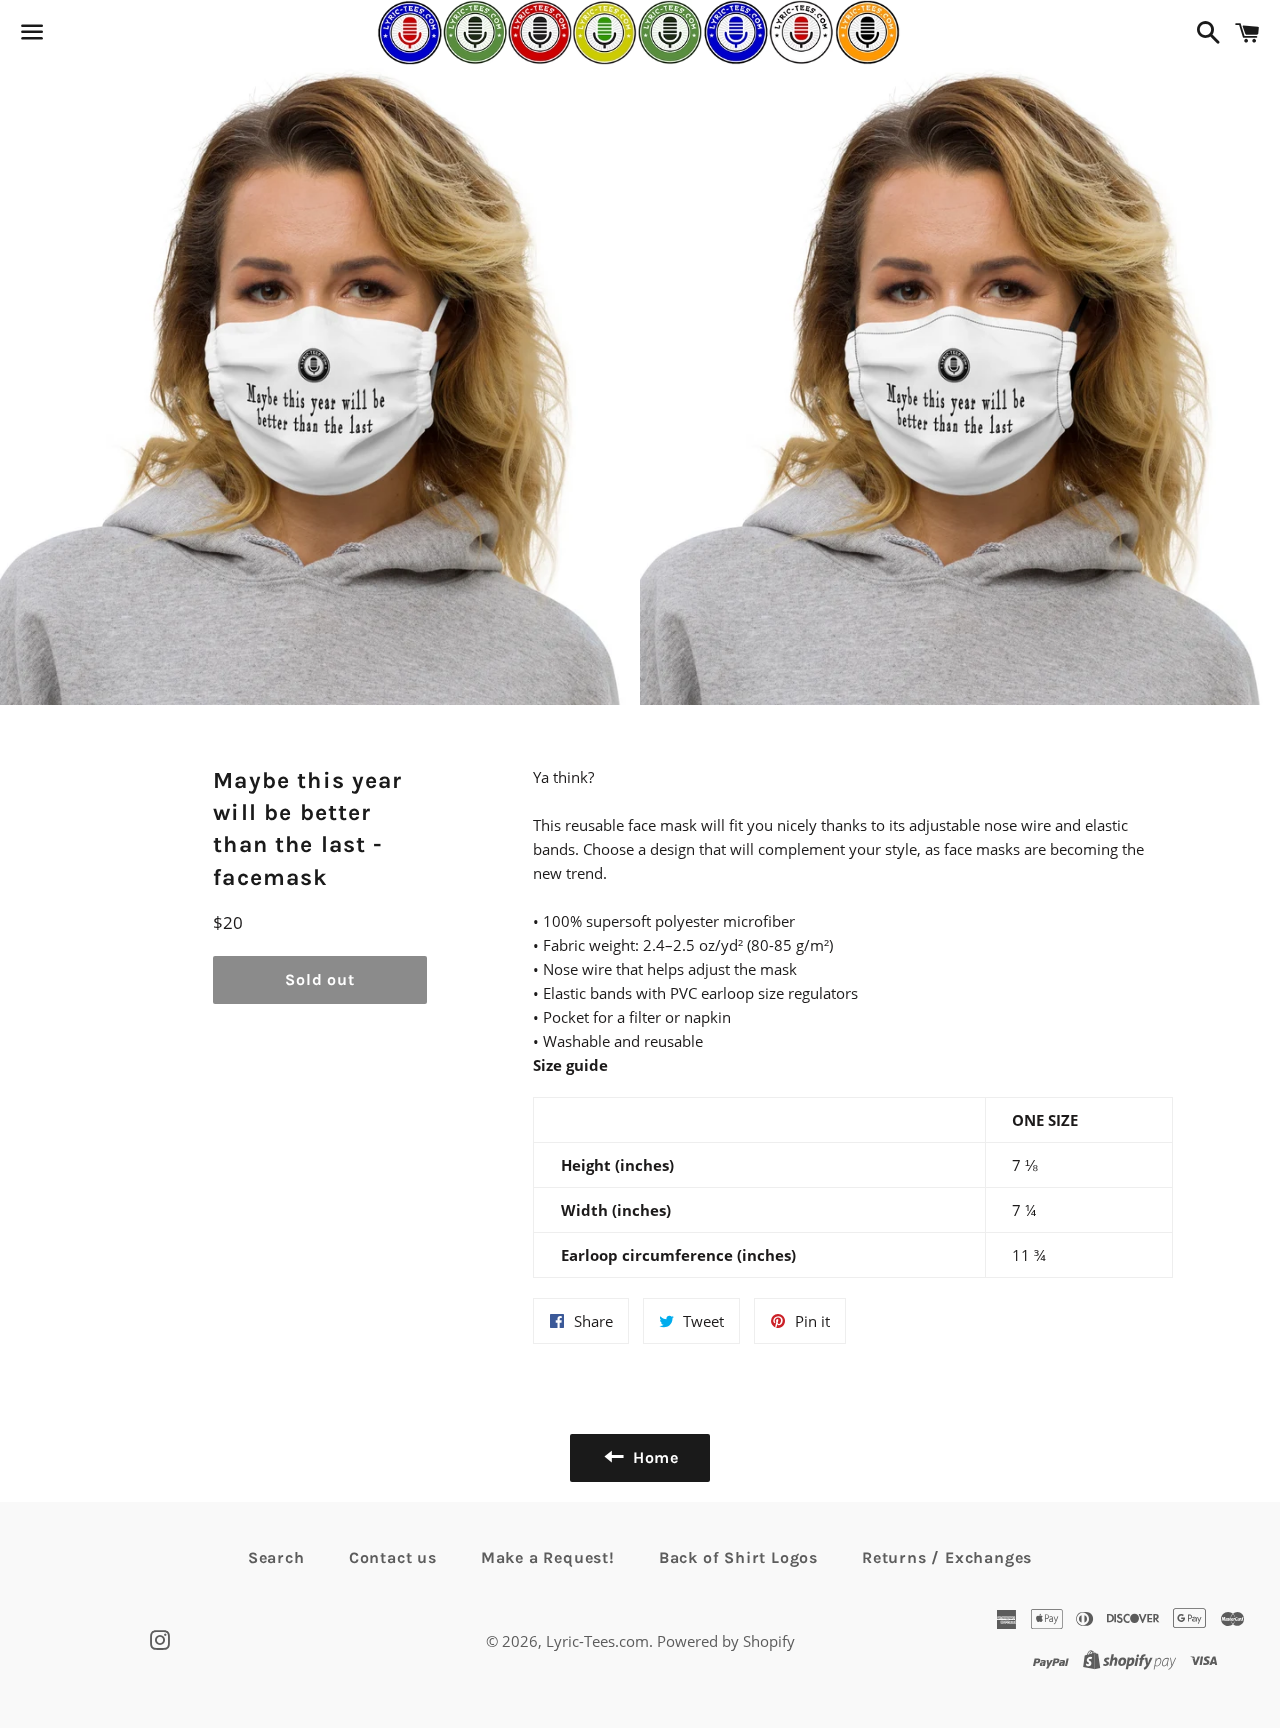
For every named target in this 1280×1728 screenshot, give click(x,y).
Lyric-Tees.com (597, 1641)
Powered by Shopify (726, 1641)
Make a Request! (548, 1557)
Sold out (319, 979)
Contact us (393, 1557)
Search (276, 1557)
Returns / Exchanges (947, 1557)
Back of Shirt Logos (738, 1557)
